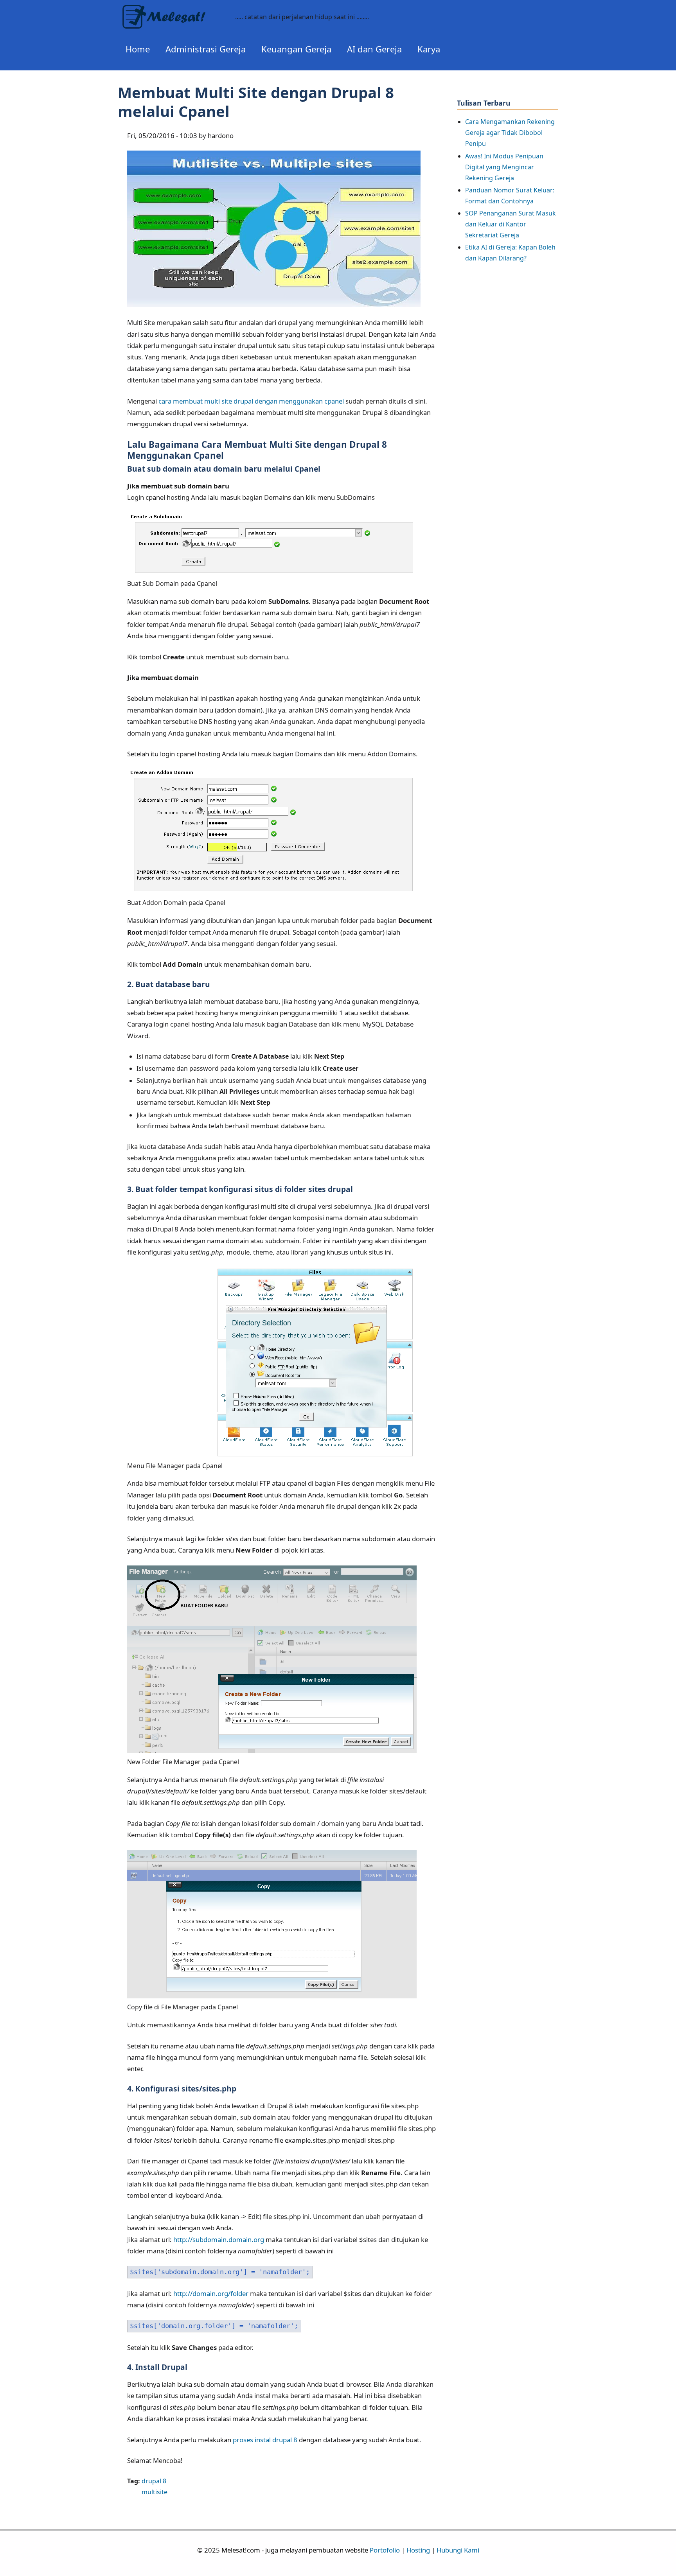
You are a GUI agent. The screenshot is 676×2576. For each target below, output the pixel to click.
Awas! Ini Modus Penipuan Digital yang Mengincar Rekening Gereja (504, 167)
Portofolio (385, 2550)
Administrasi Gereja (206, 49)
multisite (155, 2492)
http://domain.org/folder (211, 2293)
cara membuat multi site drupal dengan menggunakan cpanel (251, 401)
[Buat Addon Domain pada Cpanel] (272, 892)
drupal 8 (154, 2481)
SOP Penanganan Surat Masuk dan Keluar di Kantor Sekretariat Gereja (511, 224)
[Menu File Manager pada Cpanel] (272, 1455)
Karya (429, 49)
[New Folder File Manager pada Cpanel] (272, 1751)
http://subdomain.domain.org (219, 2239)
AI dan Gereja (374, 49)
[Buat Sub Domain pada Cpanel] (272, 573)
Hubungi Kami (458, 2550)
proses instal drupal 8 (265, 2440)
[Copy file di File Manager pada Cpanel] (272, 1996)
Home (138, 49)
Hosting (418, 2550)
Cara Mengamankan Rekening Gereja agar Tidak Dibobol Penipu (510, 133)
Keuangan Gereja (296, 49)
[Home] (173, 11)
